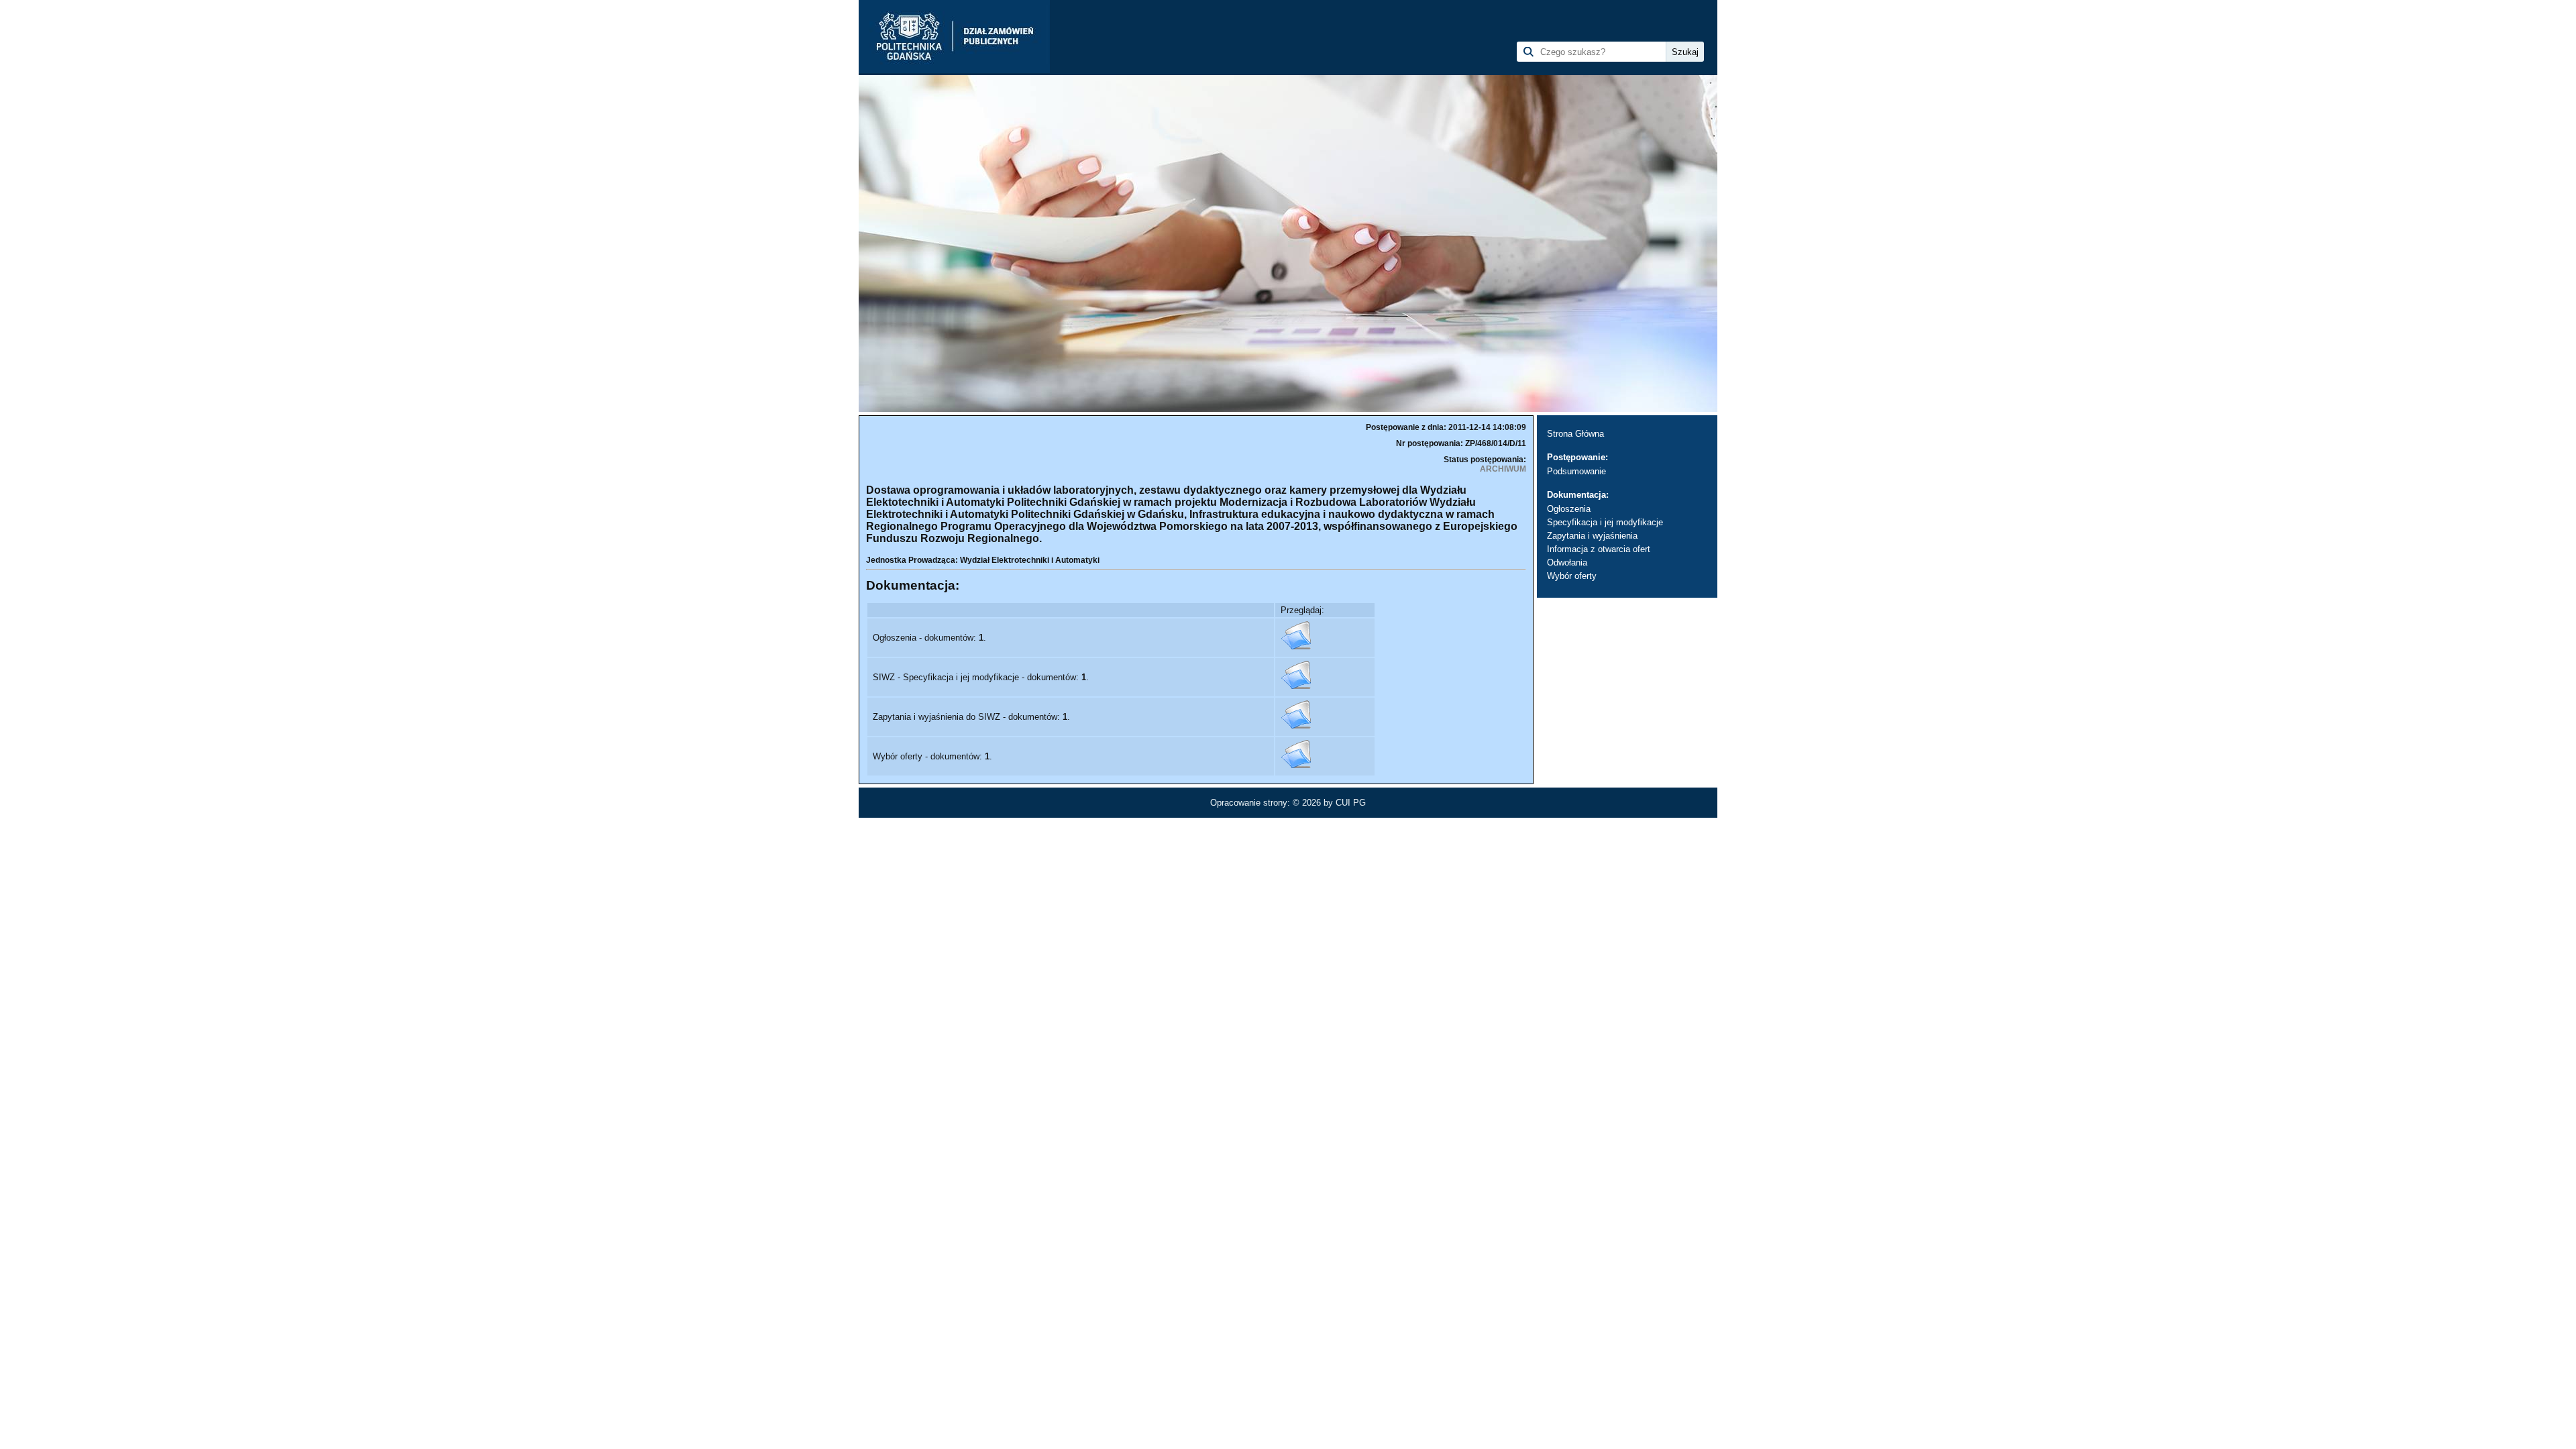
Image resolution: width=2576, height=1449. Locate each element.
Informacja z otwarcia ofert (1599, 549)
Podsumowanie (1576, 471)
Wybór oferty (1572, 576)
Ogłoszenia (1569, 509)
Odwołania (1567, 562)
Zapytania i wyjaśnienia (1592, 536)
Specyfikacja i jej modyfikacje (1605, 522)
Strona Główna (1575, 434)
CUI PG (1351, 803)
